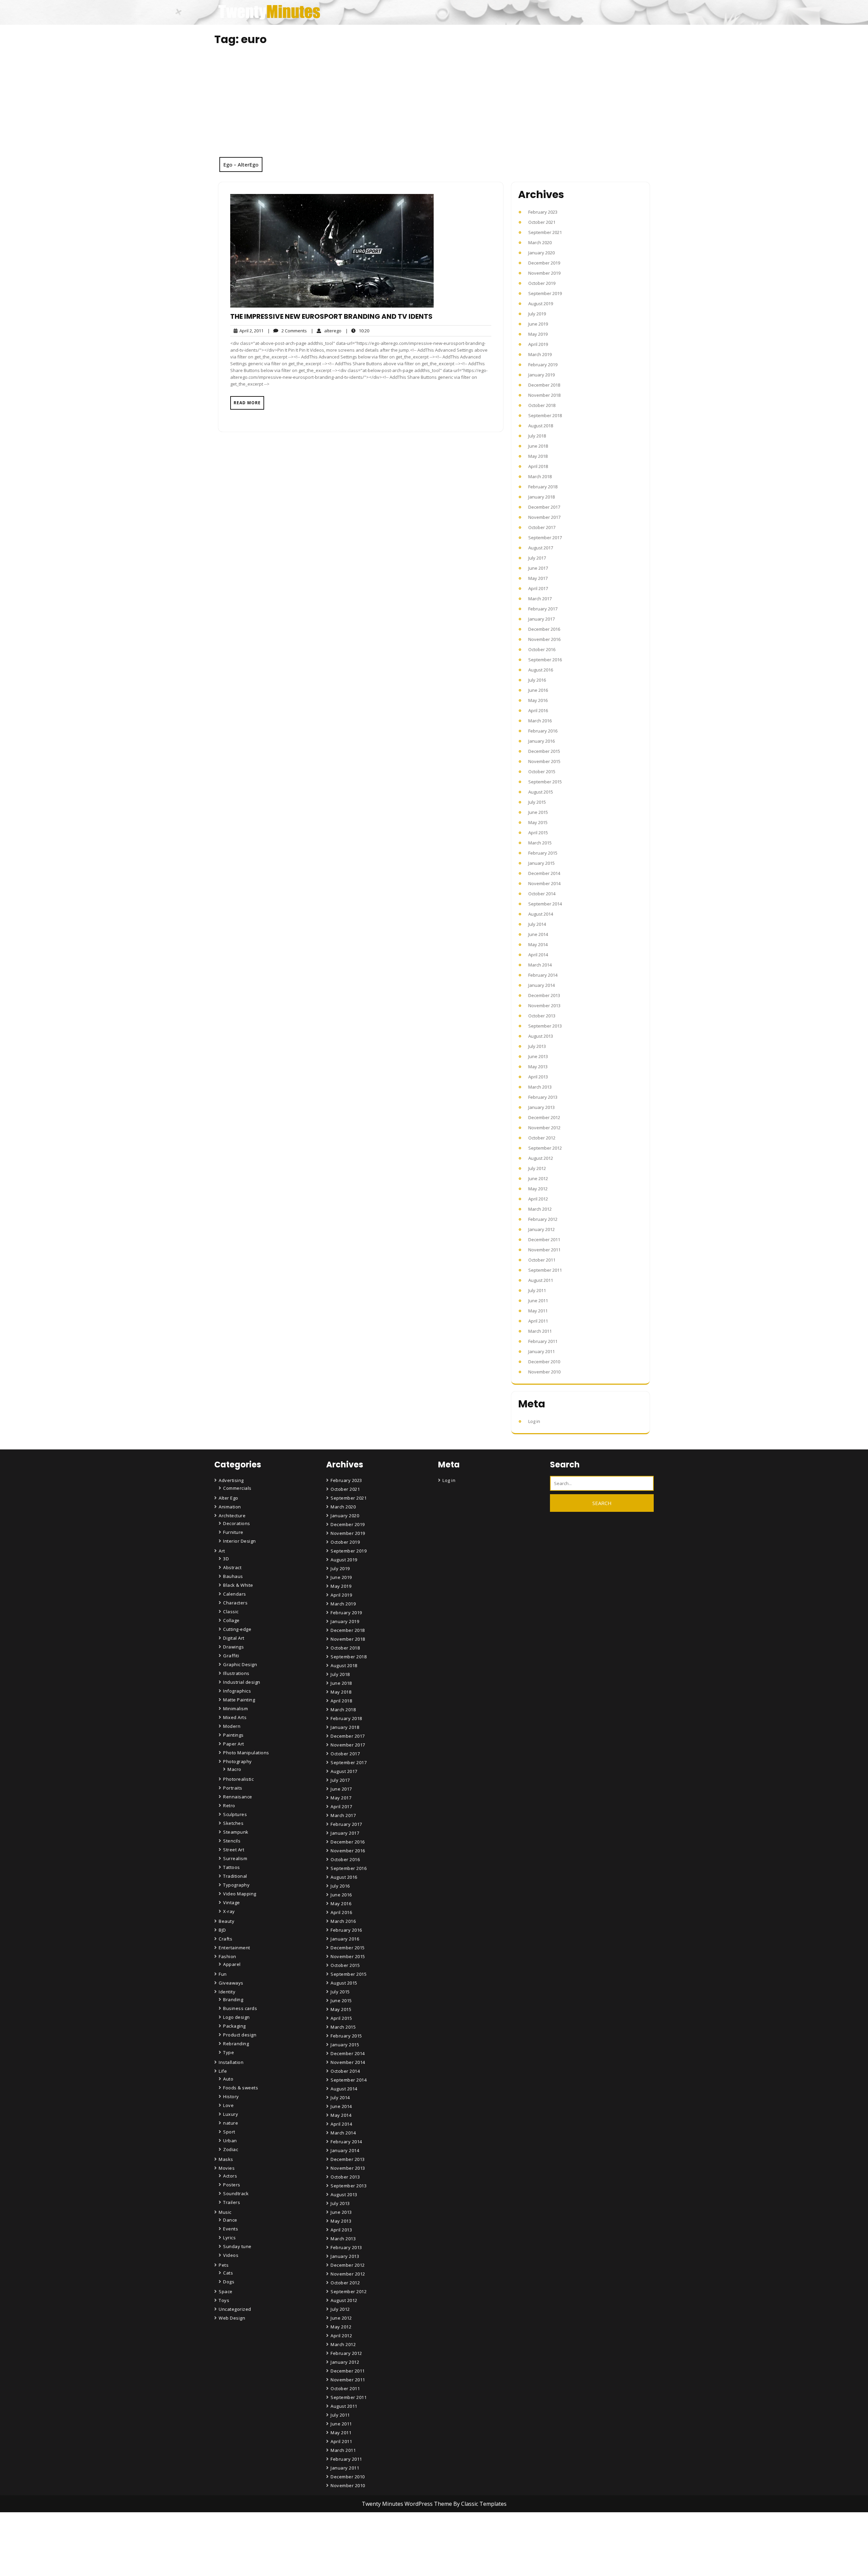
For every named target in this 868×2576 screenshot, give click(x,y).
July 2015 (537, 802)
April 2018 (538, 466)
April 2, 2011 (250, 331)
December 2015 (544, 751)
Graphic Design (240, 1664)
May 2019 (538, 334)
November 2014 (544, 883)
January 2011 (541, 1351)
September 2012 (545, 1148)
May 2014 (538, 944)
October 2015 (542, 772)
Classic (231, 1612)
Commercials (237, 1488)
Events (231, 2229)
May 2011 (538, 1311)
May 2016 (538, 700)
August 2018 (541, 426)
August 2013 (541, 1036)
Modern (232, 1726)
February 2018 (543, 487)
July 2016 (537, 680)
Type (229, 2052)
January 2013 (541, 1107)
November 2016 (544, 639)
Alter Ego (229, 1498)
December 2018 (544, 385)
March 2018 (540, 476)
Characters (235, 1603)
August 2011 (541, 1280)
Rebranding (236, 2044)
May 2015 (538, 822)
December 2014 (544, 873)
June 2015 (538, 812)
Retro (229, 1806)
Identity (227, 1992)
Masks (226, 2159)
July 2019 (537, 314)
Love (228, 2105)
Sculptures (235, 1814)
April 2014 (538, 955)
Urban (230, 2141)
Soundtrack (236, 2193)
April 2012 (538, 1199)
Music (225, 2212)
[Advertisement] (434, 106)
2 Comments (287, 331)
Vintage (232, 1902)
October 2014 (542, 894)
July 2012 (537, 1168)
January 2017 (541, 619)
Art (222, 1551)
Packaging (234, 2026)
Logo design (236, 2017)
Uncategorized (235, 2309)
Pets (224, 2265)
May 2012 (538, 1189)
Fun (223, 1974)
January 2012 (541, 1229)
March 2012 (540, 1209)
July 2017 (537, 558)
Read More (247, 403)
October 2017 (542, 527)
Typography (236, 1885)
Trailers (232, 2202)
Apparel (232, 1964)
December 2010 (544, 1362)
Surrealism (235, 1858)
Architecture (232, 1516)
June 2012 (538, 1178)
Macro (234, 1769)
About (338, 2553)
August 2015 (541, 792)
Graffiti (231, 1656)
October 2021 (542, 222)
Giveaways (231, 1983)
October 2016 (542, 649)
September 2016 (545, 660)
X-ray (229, 1911)
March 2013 (540, 1087)
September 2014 (545, 904)
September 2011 (545, 1270)
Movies (227, 2168)
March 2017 (540, 599)
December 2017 (544, 507)
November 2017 (544, 517)
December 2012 (544, 1117)
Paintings (233, 1735)
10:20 (357, 330)
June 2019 (538, 324)
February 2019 (543, 365)
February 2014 (543, 975)
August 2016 (541, 670)
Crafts (225, 1939)
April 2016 (538, 710)
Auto (228, 2079)
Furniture (233, 1532)
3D (226, 1559)
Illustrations (236, 1673)
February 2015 (543, 853)
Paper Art (234, 1744)
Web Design (232, 2318)
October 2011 (542, 1260)
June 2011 (538, 1301)
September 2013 (545, 1026)
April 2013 (538, 1077)
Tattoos (232, 1867)
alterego (326, 330)
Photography (238, 1761)
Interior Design (240, 1541)
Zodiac (231, 2149)
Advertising (231, 1480)
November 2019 (544, 273)
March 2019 (540, 354)
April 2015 (538, 833)
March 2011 (540, 1331)
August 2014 (541, 914)
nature (231, 2123)
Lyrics (229, 2238)
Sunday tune (237, 2246)
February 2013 (543, 1097)
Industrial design (242, 1682)
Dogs (229, 2282)
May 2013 (538, 1067)
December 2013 (544, 995)
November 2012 (544, 1128)
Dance (230, 2220)
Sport (229, 2132)
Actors (230, 2176)
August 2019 (541, 304)
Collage (231, 1620)
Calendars (235, 1594)
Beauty (226, 1921)
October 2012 (542, 1138)
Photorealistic (238, 1779)
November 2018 (544, 395)
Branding (233, 1999)
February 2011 (543, 1341)
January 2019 (541, 375)
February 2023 (543, 212)
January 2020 (541, 253)
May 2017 (538, 578)
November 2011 (544, 1250)
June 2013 (538, 1056)
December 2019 (544, 263)
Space (226, 2291)
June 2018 (538, 446)
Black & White (238, 1585)
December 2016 (544, 629)
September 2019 (545, 293)
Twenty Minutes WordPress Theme (408, 2504)
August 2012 (541, 1158)
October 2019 (542, 283)
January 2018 (541, 497)
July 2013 (537, 1046)
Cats (228, 2273)
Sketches (233, 1823)
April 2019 (538, 344)
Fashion (228, 1956)
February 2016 (543, 731)
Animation (230, 1507)
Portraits (233, 1788)
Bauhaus (233, 1576)
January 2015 (541, 863)
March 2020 (540, 242)
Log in (534, 1421)
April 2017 (538, 588)
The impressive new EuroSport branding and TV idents (331, 316)
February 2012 (543, 1219)
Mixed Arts (235, 1717)
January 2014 (541, 985)
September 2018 (545, 415)
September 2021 (545, 232)
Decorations (237, 1523)
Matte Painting (239, 1700)
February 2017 (543, 609)
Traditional (235, 1876)
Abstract (232, 1567)
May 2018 (538, 456)
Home (338, 2534)
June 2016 (538, 690)
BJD (222, 1930)
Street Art (234, 1850)
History (231, 2096)
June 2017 (538, 568)
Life (223, 2071)
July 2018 (537, 436)
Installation (231, 2062)
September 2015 (545, 782)
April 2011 (538, 1321)
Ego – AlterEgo (241, 164)
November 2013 (544, 1006)
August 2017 (541, 548)
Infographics (237, 1691)
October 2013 (542, 1016)
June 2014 (538, 934)
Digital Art (234, 1638)
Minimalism (235, 1709)
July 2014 (537, 924)
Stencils (232, 1841)
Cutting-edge (237, 1629)
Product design (240, 2035)
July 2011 (537, 1290)
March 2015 (540, 843)
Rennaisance (238, 1797)
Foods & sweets (241, 2088)
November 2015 (544, 761)
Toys (224, 2300)
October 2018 (542, 405)
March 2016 (540, 721)
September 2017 (545, 538)
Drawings (233, 1647)
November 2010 (544, 1372)
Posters (232, 2185)
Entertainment (234, 1948)
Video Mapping (240, 1894)
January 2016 (541, 741)
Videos (231, 2255)
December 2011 (544, 1240)
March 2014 (540, 965)
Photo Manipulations (246, 1753)
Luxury (231, 2114)
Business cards (240, 2008)
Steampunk (236, 1832)
